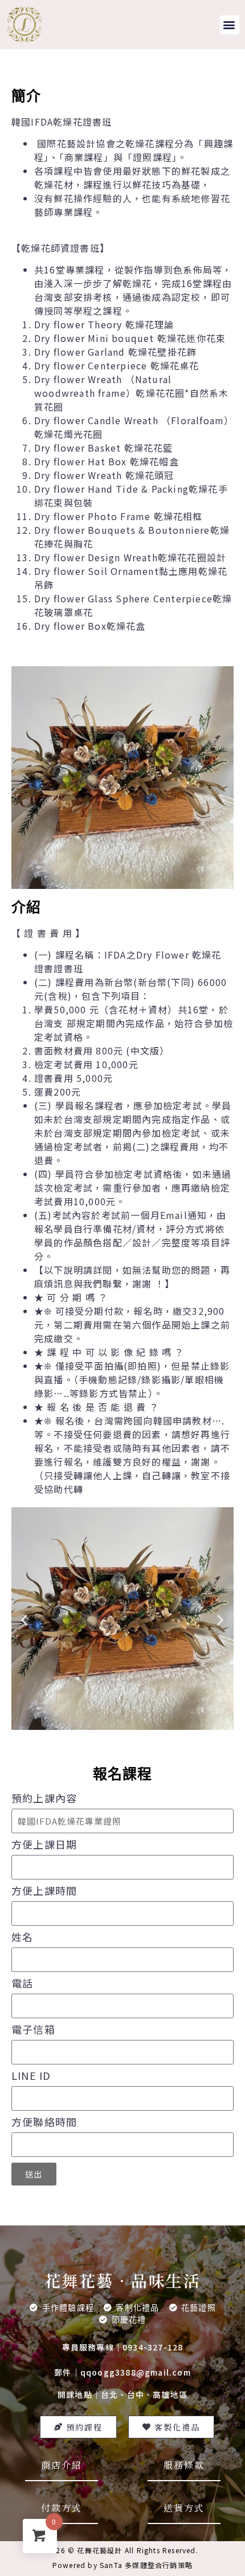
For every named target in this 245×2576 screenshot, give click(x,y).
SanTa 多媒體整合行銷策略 (146, 2565)
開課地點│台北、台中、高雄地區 (122, 2394)
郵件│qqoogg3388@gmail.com (122, 2372)
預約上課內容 (44, 1799)
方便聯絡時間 (44, 2123)
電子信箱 (33, 2030)
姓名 (22, 1938)
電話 (22, 1984)
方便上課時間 (44, 1891)
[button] (230, 25)
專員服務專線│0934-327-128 (123, 2347)
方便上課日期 (44, 1845)
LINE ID (31, 2076)
